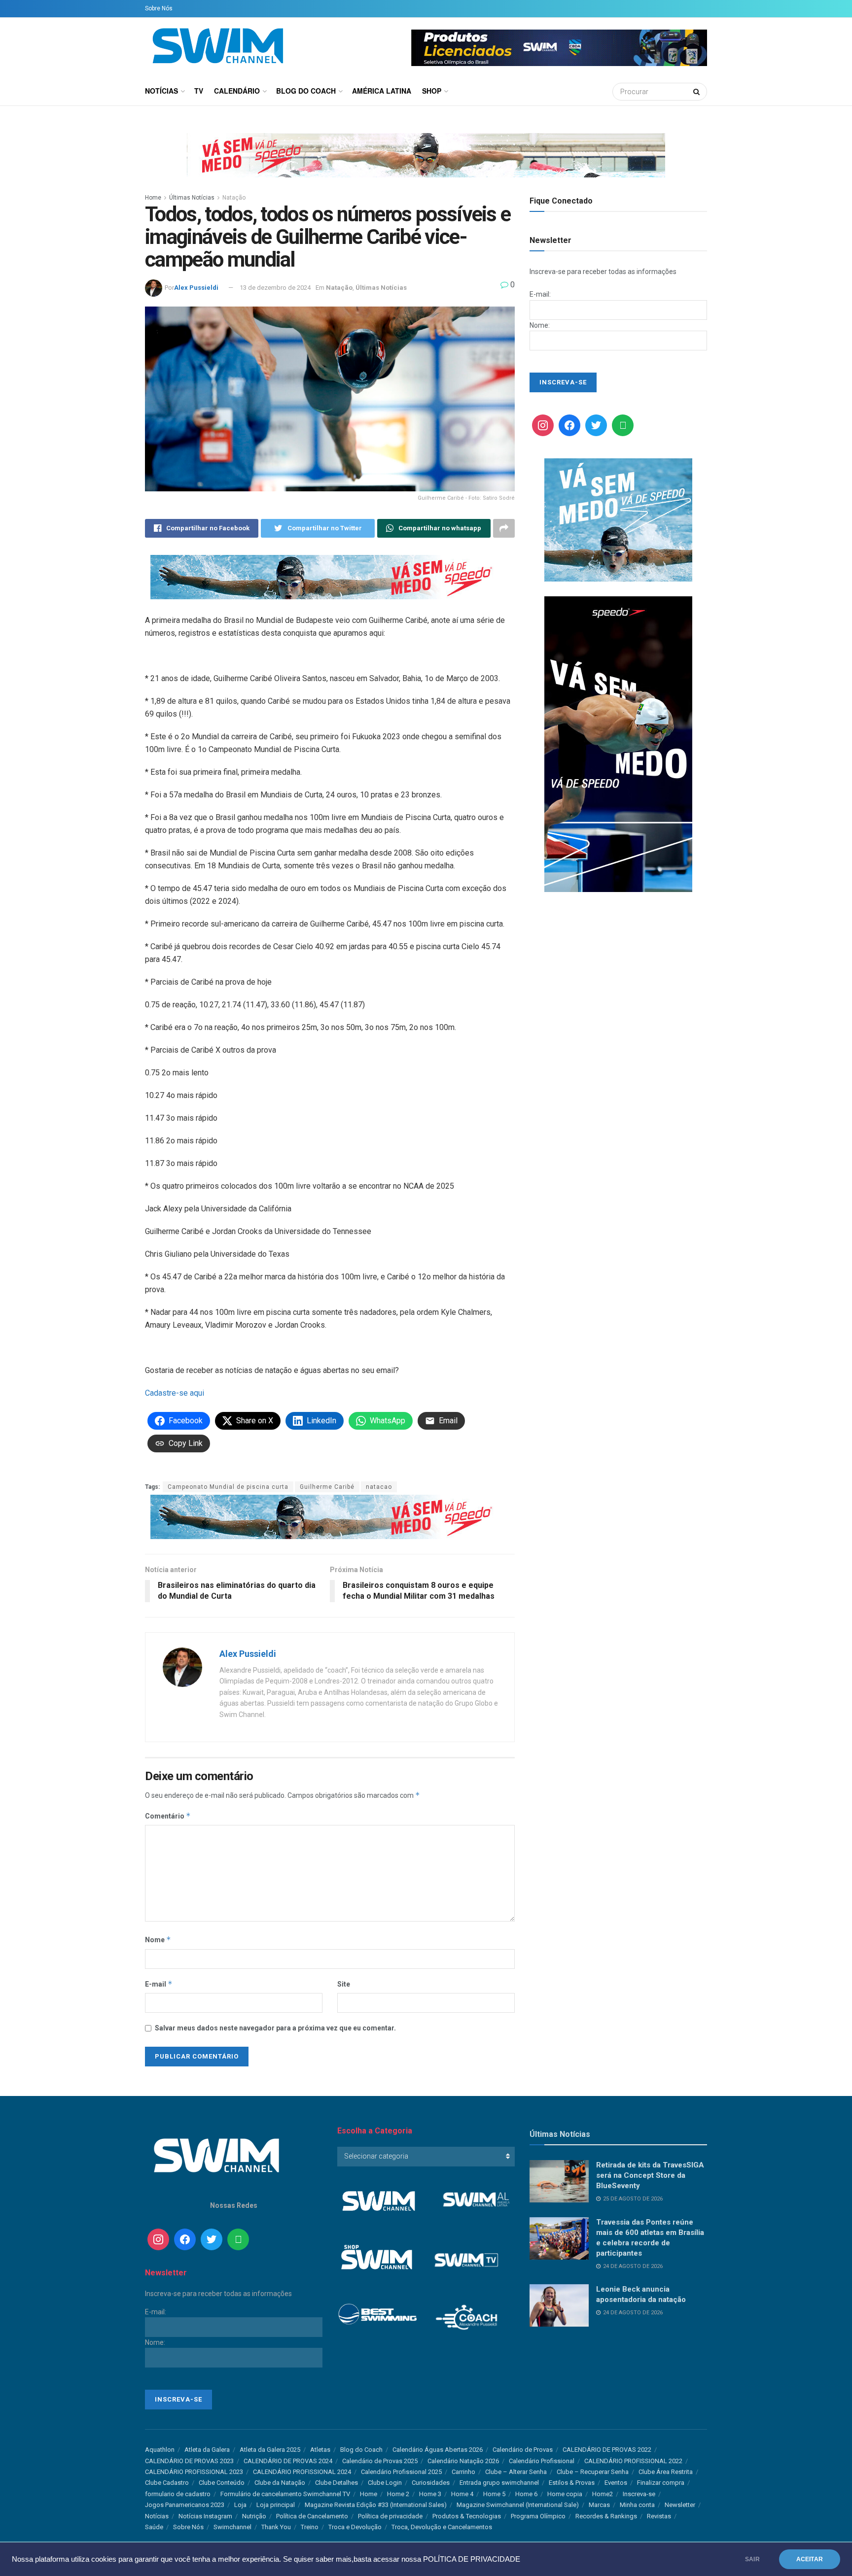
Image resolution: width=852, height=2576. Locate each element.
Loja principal (276, 2505)
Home (153, 198)
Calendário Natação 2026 (463, 2461)
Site (344, 1984)
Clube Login (385, 2483)
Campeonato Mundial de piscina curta (228, 1487)
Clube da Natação (280, 2483)
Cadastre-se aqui (175, 1393)
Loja (240, 2505)
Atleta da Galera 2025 (270, 2450)
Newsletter (680, 2505)
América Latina (382, 91)
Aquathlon (160, 2450)
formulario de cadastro (178, 2494)
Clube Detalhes (337, 2483)
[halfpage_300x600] (618, 744)
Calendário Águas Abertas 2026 (438, 2450)
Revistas (659, 2516)
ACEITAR (810, 2559)
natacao (379, 1487)
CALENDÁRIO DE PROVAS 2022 (607, 2450)
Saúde (154, 2527)
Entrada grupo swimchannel (499, 2483)
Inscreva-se (639, 2494)
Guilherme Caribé (327, 1487)
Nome (158, 1940)
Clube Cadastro (167, 2483)
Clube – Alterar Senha (516, 2472)
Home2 (603, 2494)
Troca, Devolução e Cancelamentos (442, 2527)
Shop (432, 91)
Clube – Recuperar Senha (593, 2472)
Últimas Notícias (192, 198)
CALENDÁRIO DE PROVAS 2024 (288, 2461)
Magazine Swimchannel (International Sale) (518, 2505)
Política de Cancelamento (312, 2516)
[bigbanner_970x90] (426, 154)
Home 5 (494, 2494)
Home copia (565, 2494)
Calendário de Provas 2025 (380, 2461)
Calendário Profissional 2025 (401, 2472)
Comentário (168, 1816)
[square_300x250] (618, 519)
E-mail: (540, 294)
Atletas (320, 2450)
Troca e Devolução (355, 2527)
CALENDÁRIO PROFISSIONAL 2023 (194, 2472)
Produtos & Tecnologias (467, 2516)
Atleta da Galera (207, 2450)
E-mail (159, 1984)
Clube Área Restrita (666, 2472)
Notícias (161, 91)
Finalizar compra (661, 2483)
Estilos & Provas (572, 2483)
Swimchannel (232, 2527)
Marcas (599, 2505)
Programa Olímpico (538, 2516)
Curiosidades (431, 2483)
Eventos (616, 2483)
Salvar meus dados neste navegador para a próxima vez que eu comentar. (275, 2028)
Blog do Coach (306, 91)
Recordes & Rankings (606, 2516)
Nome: (540, 325)
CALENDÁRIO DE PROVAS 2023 (189, 2461)
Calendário (237, 91)
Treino (310, 2527)
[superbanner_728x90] (330, 576)
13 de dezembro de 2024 (275, 288)
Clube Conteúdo (222, 2483)
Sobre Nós (159, 8)
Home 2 (398, 2494)
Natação (234, 198)
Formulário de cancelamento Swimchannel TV (285, 2494)
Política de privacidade (390, 2516)
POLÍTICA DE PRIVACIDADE (472, 2559)
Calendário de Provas (523, 2450)
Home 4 (462, 2494)
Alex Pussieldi (196, 288)
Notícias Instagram (205, 2516)
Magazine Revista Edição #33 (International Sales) (376, 2505)
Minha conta (637, 2505)
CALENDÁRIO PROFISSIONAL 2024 (302, 2472)
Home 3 (430, 2494)
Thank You (276, 2527)
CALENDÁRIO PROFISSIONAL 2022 (633, 2461)
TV (199, 91)
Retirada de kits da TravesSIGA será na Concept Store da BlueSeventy (650, 2175)
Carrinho (463, 2472)
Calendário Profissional (542, 2461)
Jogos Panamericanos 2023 (185, 2505)
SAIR (752, 2559)
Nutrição (254, 2516)
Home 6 (526, 2494)
